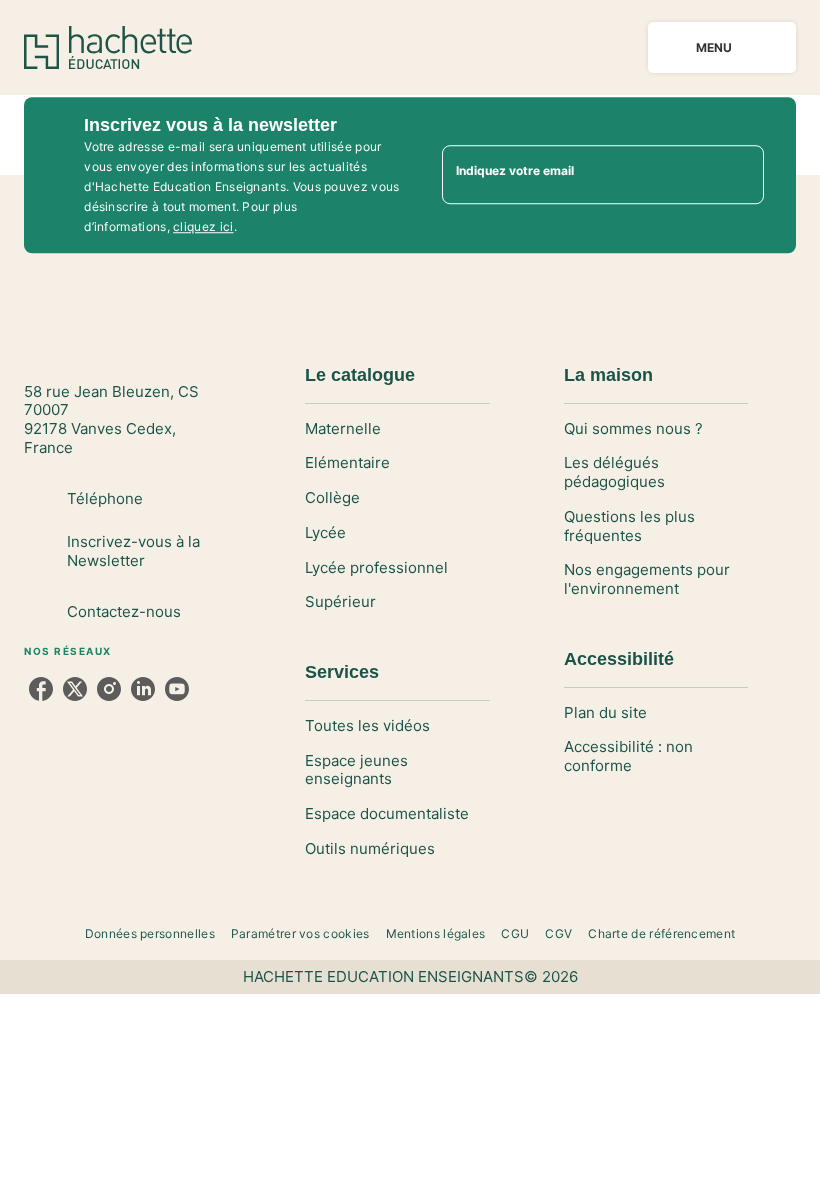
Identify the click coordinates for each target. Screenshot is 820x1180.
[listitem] (41, 689)
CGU (515, 933)
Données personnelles (150, 933)
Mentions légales (436, 933)
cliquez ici (203, 226)
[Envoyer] (740, 175)
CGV (558, 933)
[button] (397, 429)
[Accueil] (108, 47)
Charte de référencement (661, 933)
